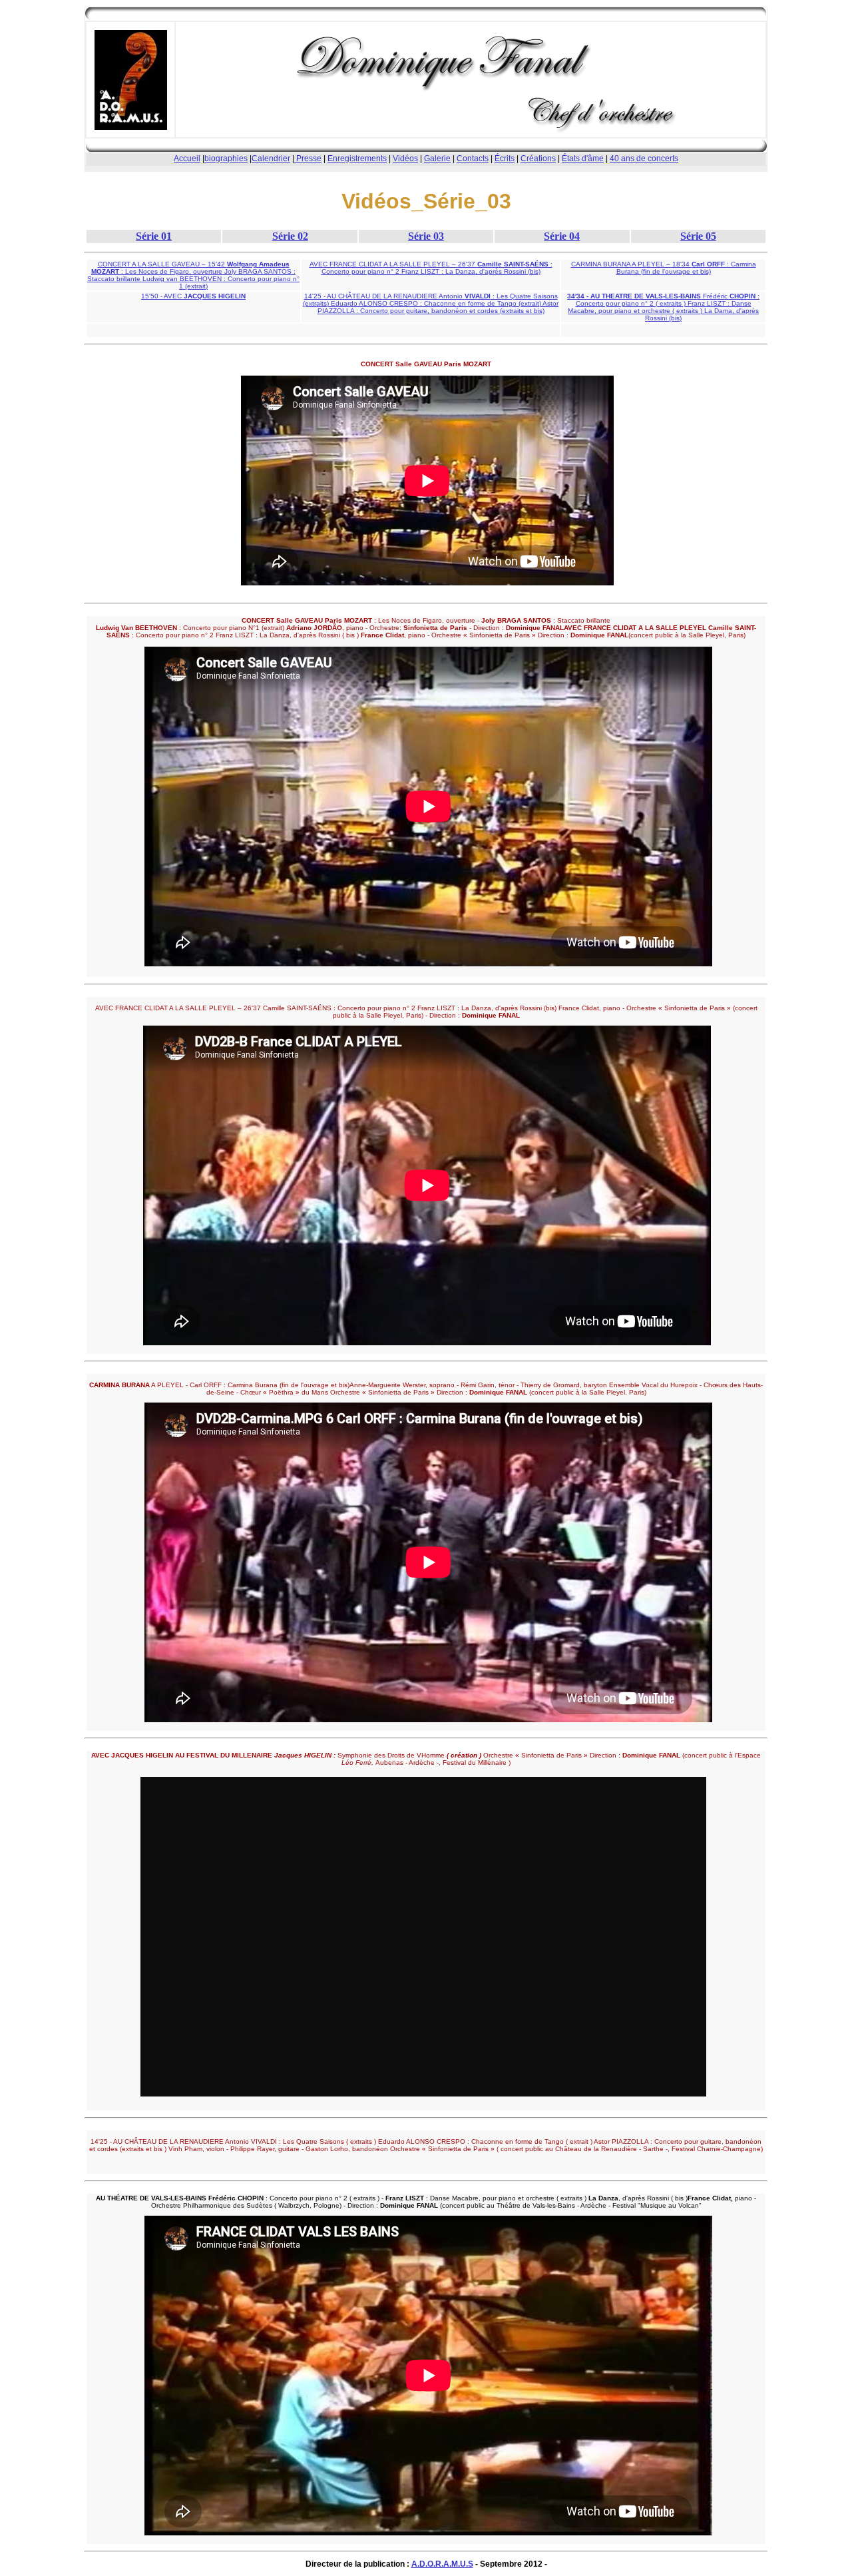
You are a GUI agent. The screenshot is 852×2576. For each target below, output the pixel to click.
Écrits (505, 159)
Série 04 (562, 236)
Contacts (473, 159)
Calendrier (271, 159)
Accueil (187, 159)
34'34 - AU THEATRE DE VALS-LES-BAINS (635, 296)
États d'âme (583, 159)
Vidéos (405, 159)
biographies (226, 159)
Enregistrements (357, 159)
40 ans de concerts (644, 159)
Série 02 (290, 236)
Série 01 (154, 236)
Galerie (437, 159)
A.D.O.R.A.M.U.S (442, 2564)
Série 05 (698, 236)
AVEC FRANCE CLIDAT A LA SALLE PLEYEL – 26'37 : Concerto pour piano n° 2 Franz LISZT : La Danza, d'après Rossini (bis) (431, 268)
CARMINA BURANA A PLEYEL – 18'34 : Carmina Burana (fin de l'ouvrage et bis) (664, 268)
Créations (538, 159)
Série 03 (426, 236)
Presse (308, 159)
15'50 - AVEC (193, 296)
